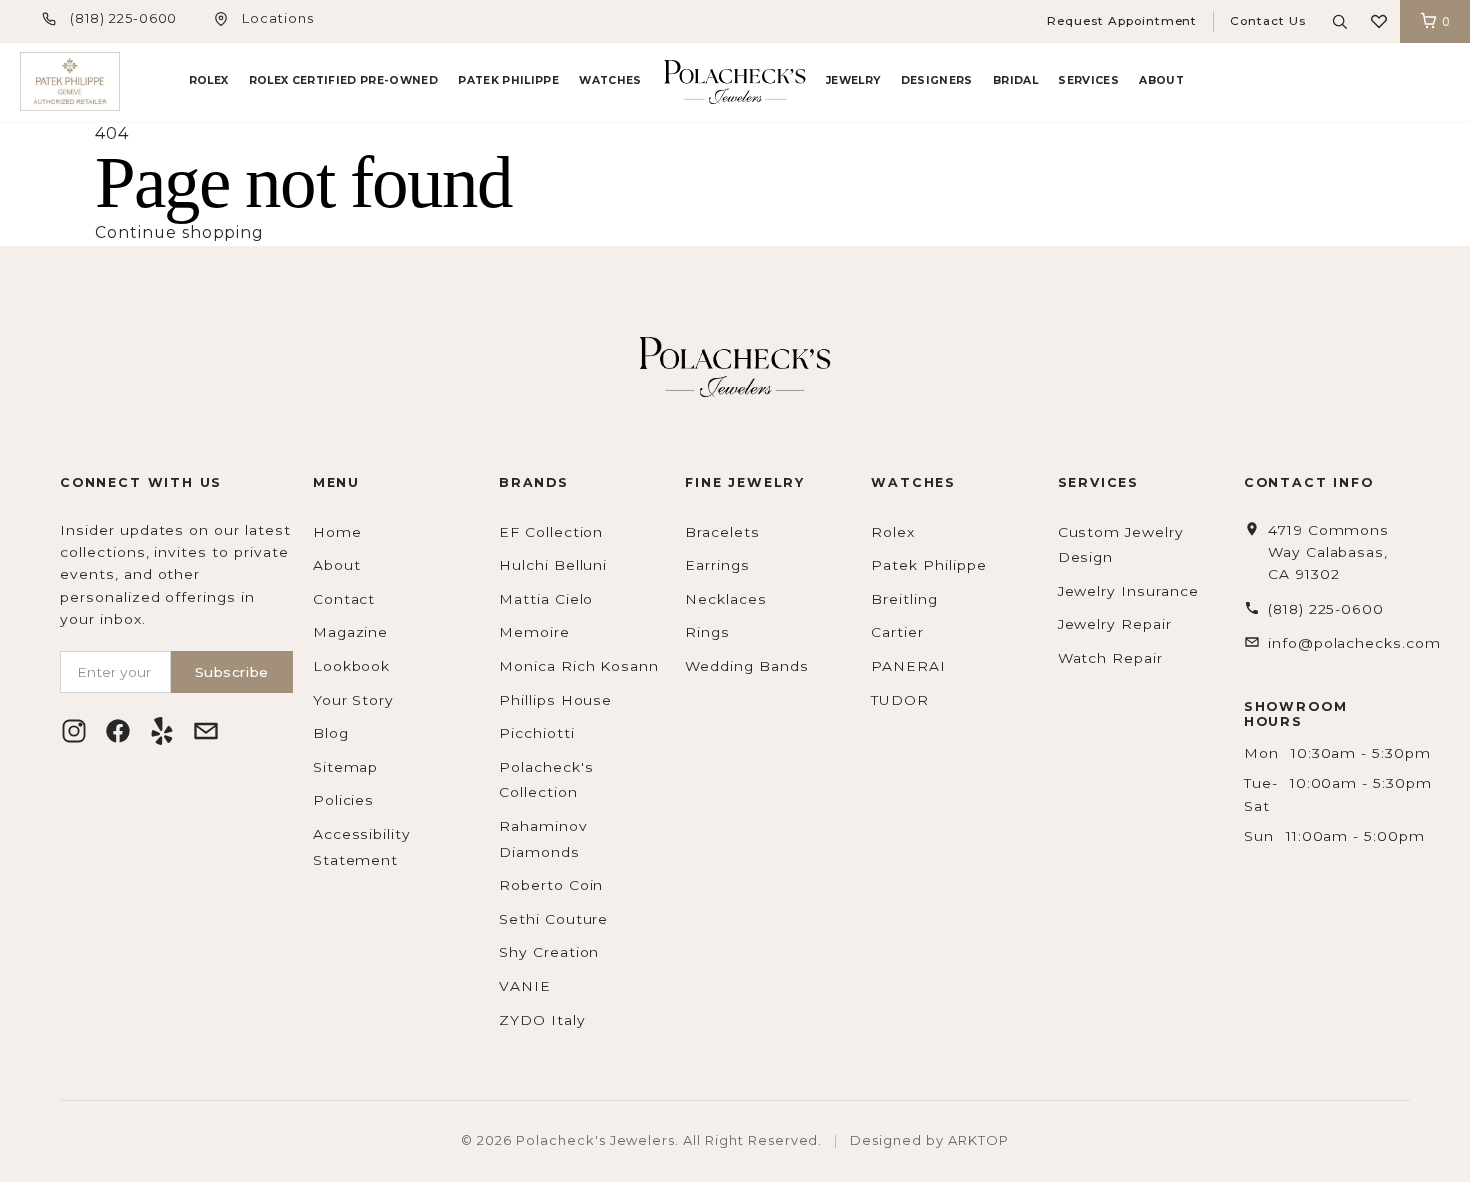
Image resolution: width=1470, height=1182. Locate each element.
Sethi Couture (553, 919)
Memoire (534, 632)
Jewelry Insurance (1128, 591)
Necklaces (726, 599)
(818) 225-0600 (123, 18)
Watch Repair (1111, 658)
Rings (707, 632)
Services (1088, 80)
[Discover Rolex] (1375, 82)
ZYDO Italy (542, 1020)
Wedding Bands (746, 666)
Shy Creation (549, 952)
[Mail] (206, 731)
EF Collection (551, 532)
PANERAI (908, 666)
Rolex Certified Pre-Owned (343, 80)
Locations (278, 18)
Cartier (897, 632)
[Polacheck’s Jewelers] (70, 81)
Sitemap (346, 767)
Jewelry (853, 80)
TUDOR (900, 700)
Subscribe (232, 672)
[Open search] (1340, 22)
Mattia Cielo (546, 599)
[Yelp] (162, 731)
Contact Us (1268, 21)
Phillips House (555, 700)
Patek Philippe (508, 80)
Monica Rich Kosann (579, 666)
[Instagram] (74, 731)
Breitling (904, 599)
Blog (331, 733)
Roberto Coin (551, 885)
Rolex (209, 80)
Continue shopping (179, 232)
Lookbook (352, 666)
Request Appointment (1122, 21)
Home (337, 532)
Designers (937, 80)
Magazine (351, 632)
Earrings (717, 565)
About (1161, 80)
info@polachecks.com (1354, 643)
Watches (610, 80)
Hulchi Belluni (553, 565)
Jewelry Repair (1115, 624)
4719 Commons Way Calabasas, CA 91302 (1329, 552)
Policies (344, 800)
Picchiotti (537, 733)
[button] (1379, 21)
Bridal (1015, 80)
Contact (344, 599)
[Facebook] (118, 731)
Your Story (354, 700)
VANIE (525, 986)
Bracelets (722, 532)
